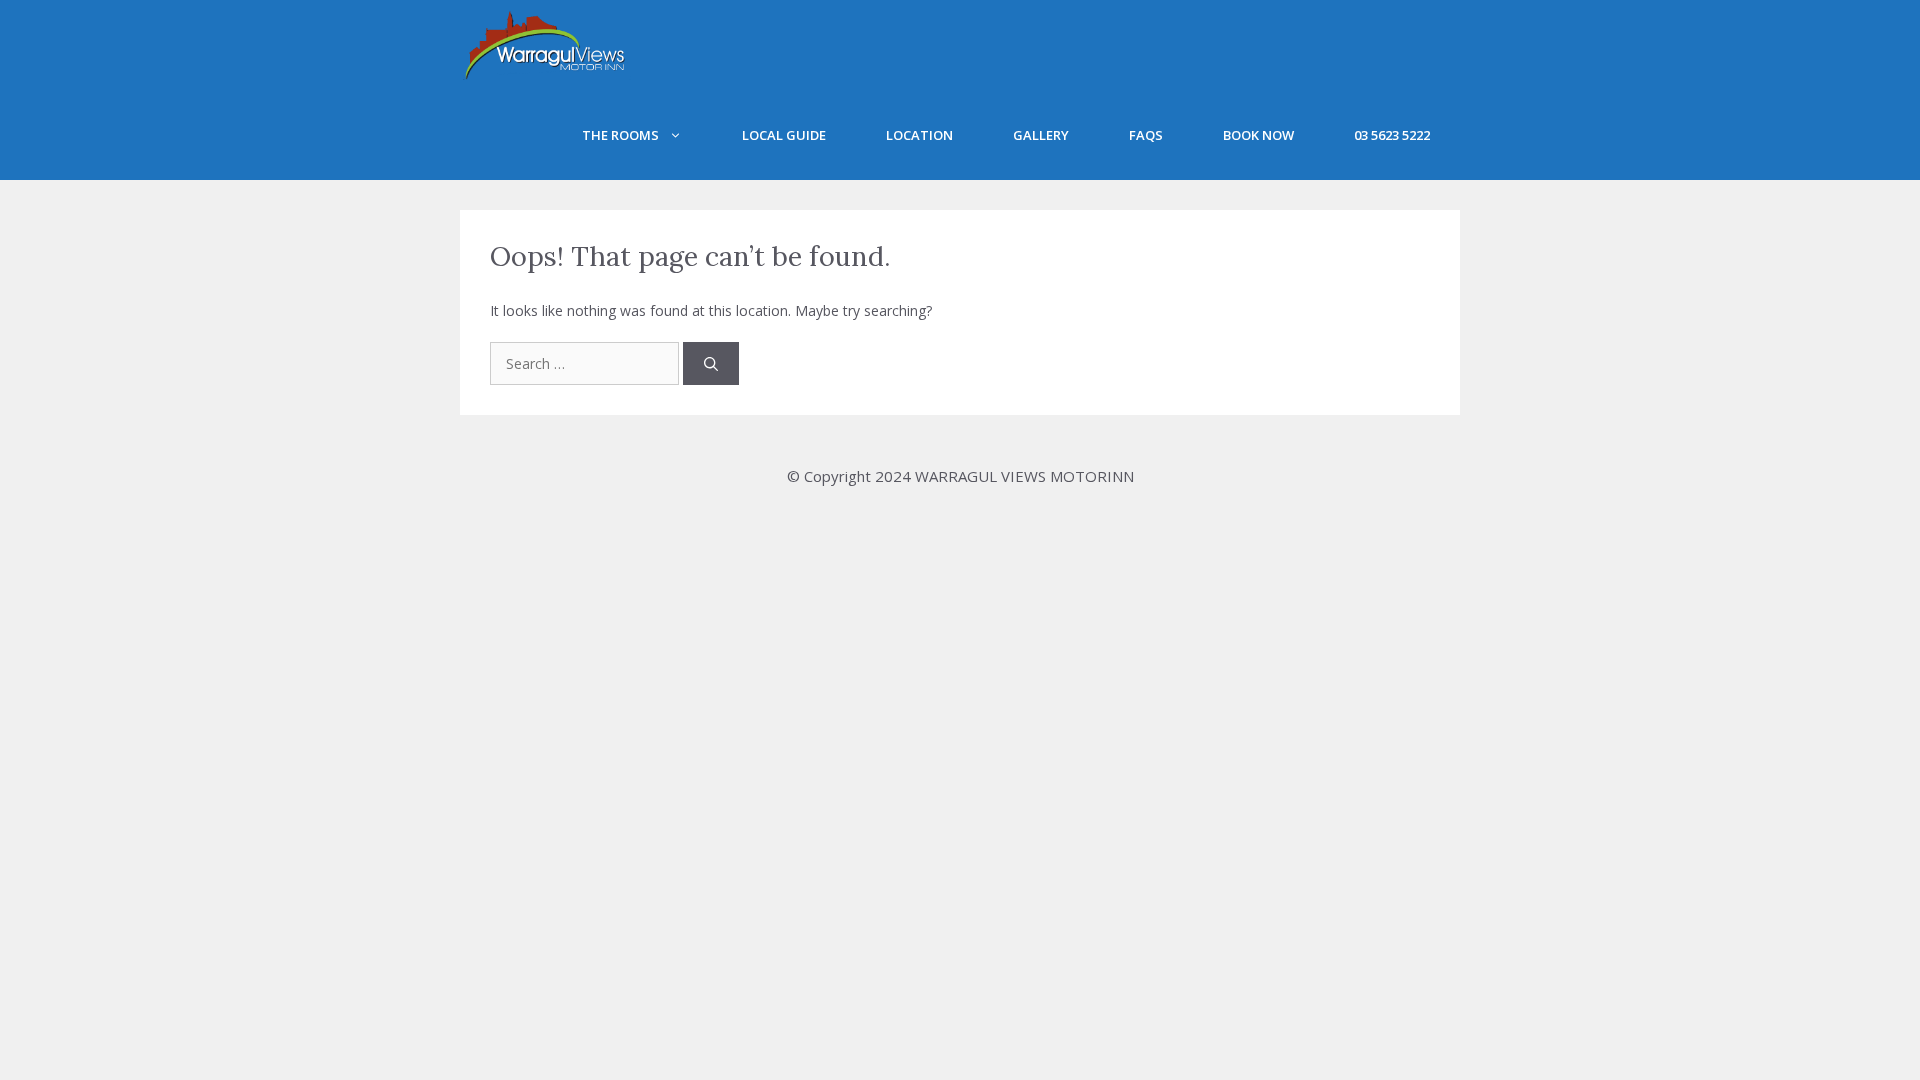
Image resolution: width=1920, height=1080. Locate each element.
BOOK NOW (1258, 135)
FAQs (1146, 135)
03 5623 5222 (1392, 135)
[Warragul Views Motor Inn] (545, 45)
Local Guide (784, 135)
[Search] (711, 363)
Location (919, 135)
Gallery (1041, 135)
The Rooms (620, 135)
